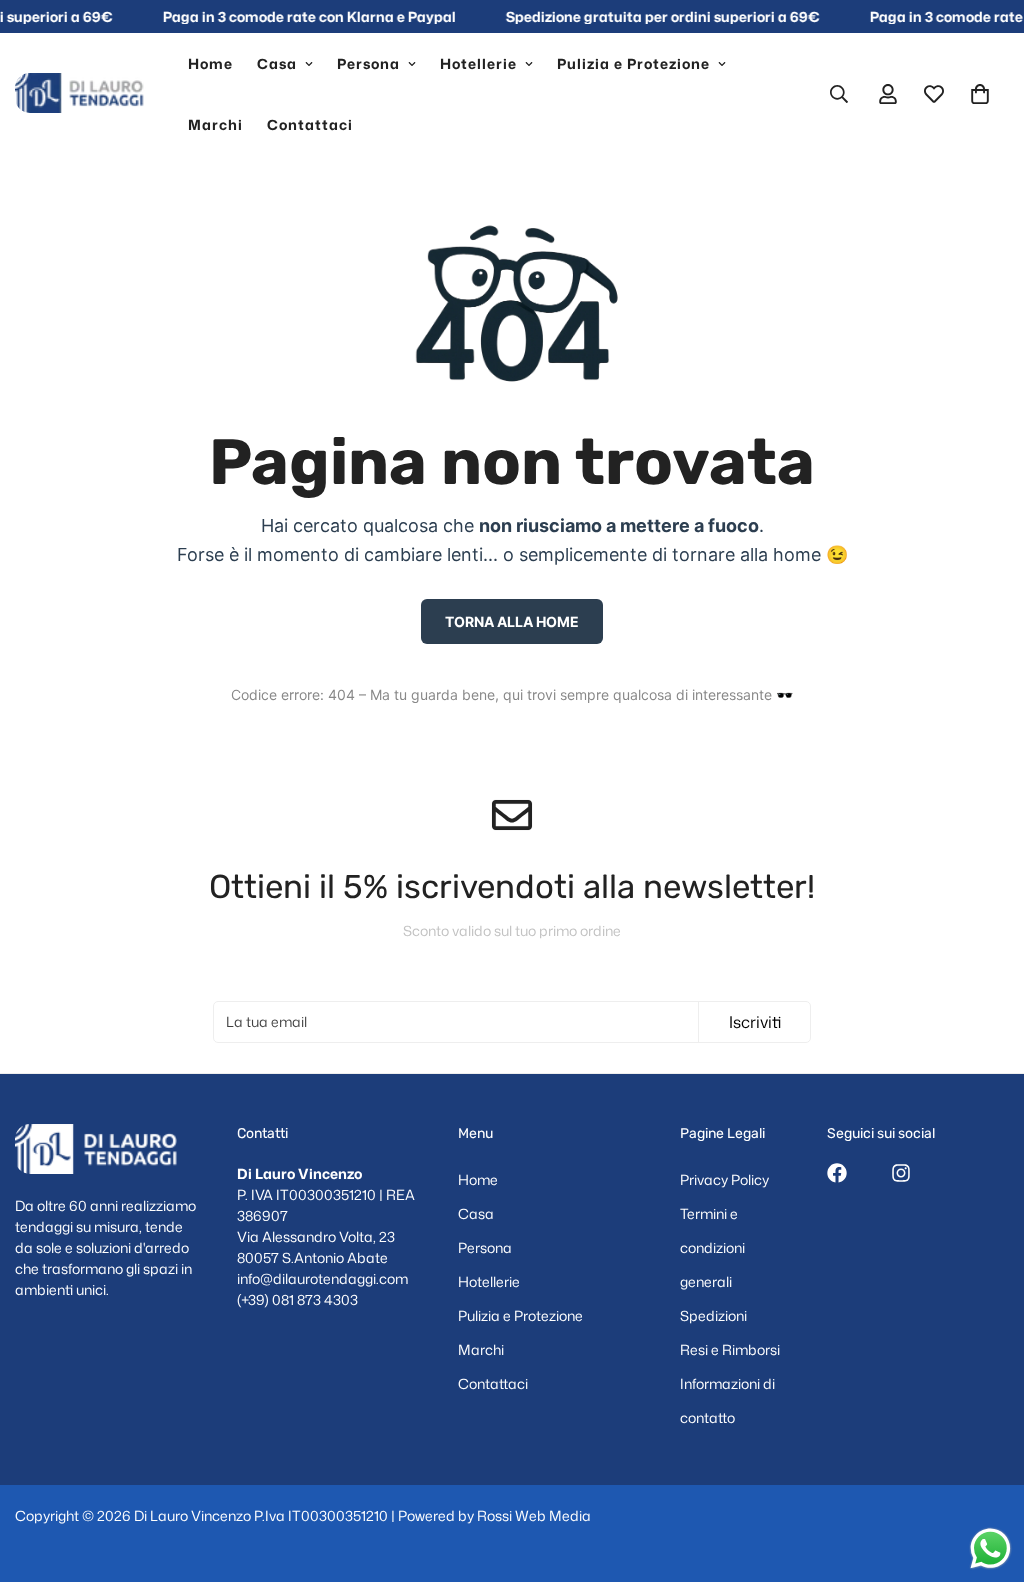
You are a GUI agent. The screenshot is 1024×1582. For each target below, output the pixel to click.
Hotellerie (478, 63)
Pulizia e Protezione (633, 63)
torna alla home (512, 621)
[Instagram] (901, 1173)
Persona (368, 63)
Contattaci (310, 124)
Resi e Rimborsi (730, 1349)
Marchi (215, 124)
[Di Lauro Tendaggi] (87, 94)
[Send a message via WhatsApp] (990, 1548)
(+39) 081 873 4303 (297, 1299)
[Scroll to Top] (985, 1473)
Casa (277, 63)
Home (210, 63)
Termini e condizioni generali (712, 1247)
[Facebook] (837, 1173)
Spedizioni (713, 1315)
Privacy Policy (724, 1179)
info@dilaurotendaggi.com (322, 1278)
